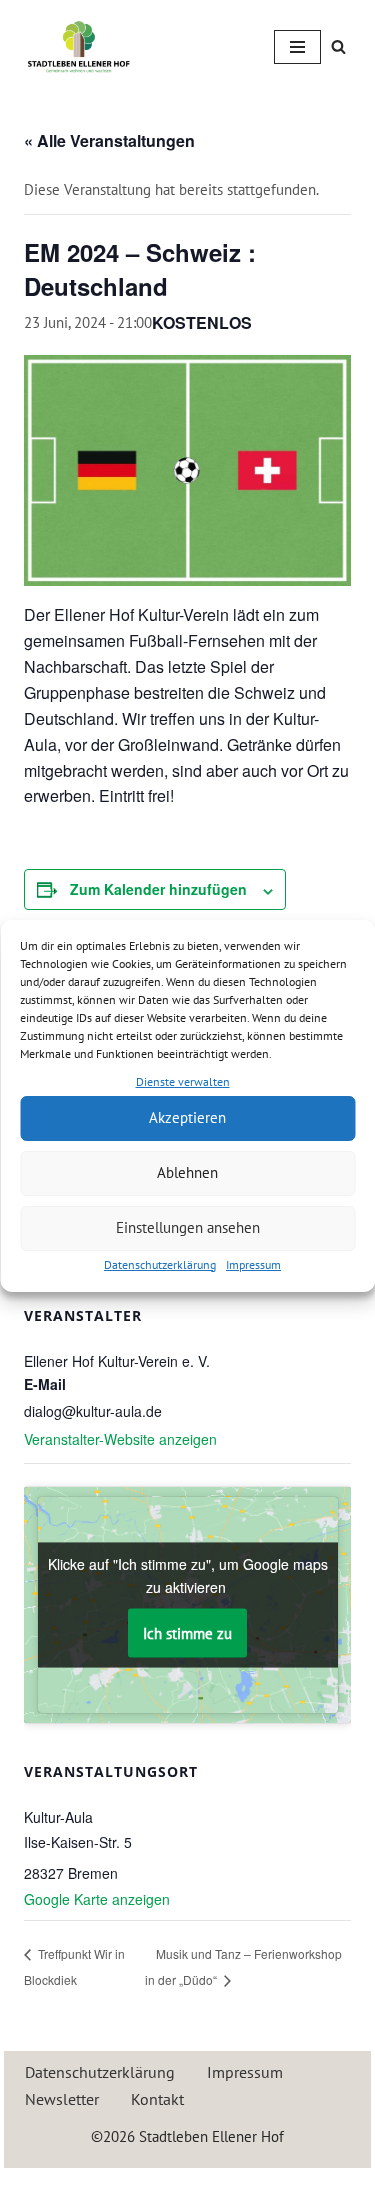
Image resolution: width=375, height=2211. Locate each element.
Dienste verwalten (183, 1081)
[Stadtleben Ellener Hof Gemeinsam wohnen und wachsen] (79, 47)
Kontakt (157, 2099)
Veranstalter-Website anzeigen (120, 1439)
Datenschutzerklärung (160, 1264)
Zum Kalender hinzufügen (158, 889)
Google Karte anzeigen (97, 1899)
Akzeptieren (187, 1117)
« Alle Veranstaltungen (109, 140)
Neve (100, 2187)
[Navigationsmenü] (297, 47)
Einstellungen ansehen (188, 1227)
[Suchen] (338, 46)
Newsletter (62, 2099)
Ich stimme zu (187, 1633)
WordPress (260, 2187)
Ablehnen (187, 1172)
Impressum (253, 1264)
